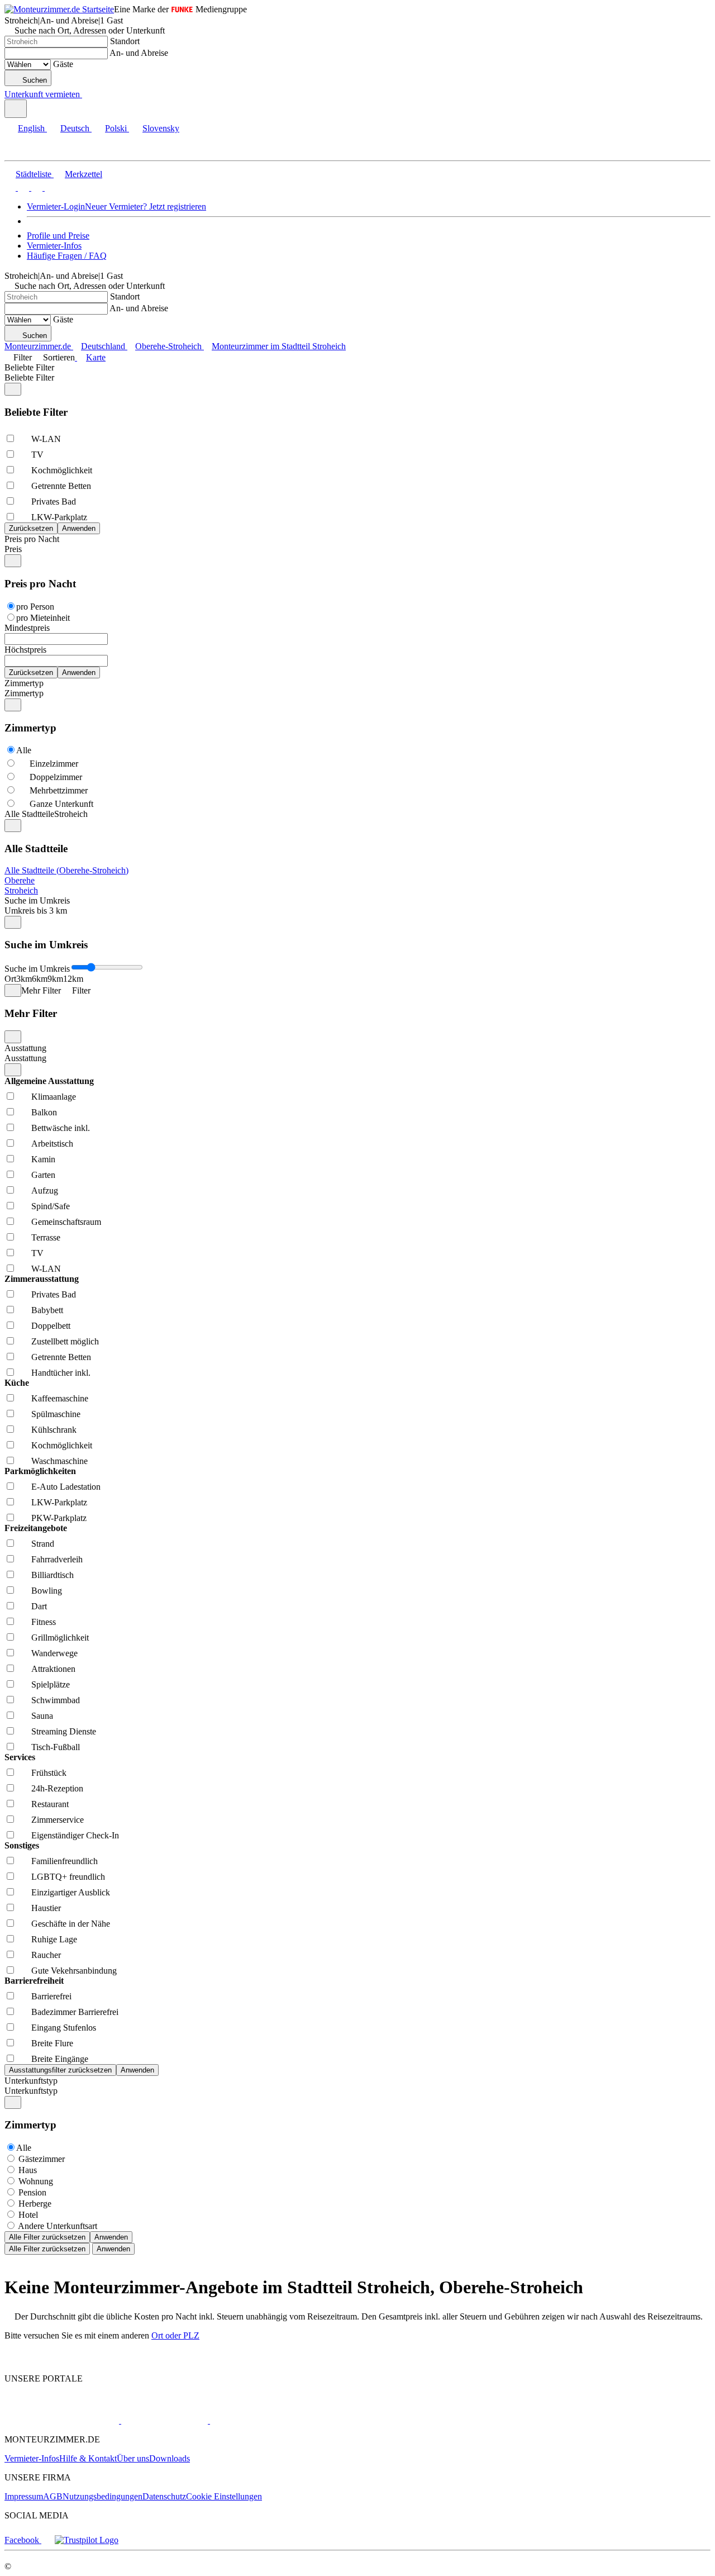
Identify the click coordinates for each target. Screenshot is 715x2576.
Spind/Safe (51, 1206)
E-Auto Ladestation (66, 1487)
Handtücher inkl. (61, 1373)
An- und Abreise (139, 53)
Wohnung (36, 2181)
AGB (53, 2496)
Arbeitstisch (52, 1144)
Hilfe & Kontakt (88, 2458)
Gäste (63, 64)
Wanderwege (54, 1653)
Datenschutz (164, 2496)
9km (55, 979)
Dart (39, 1606)
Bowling (47, 1591)
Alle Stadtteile (29, 814)
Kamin (43, 1159)
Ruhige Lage (54, 1939)
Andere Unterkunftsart (58, 2226)
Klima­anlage (54, 1097)
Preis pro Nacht (32, 539)
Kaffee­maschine (60, 1398)
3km (24, 979)
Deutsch (75, 128)
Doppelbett (51, 1326)
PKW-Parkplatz (59, 1518)
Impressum (24, 2496)
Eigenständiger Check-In (75, 1835)
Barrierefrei (51, 1996)
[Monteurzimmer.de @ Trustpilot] (87, 2540)
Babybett (47, 1310)
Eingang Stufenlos (64, 2028)
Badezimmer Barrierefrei (75, 2012)
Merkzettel (84, 174)
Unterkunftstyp (31, 2081)
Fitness (44, 1622)
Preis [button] (13, 549)
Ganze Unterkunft (61, 804)
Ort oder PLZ (175, 2335)
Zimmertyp (24, 683)
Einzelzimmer (54, 764)
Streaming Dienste (64, 1731)
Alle (24, 750)
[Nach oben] (11, 2359)
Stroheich (21, 890)
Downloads (170, 2458)
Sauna (42, 1716)
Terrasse (46, 1237)
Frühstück (49, 1773)
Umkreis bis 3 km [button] (36, 911)
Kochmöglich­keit (62, 470)
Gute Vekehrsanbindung (74, 1971)
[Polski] (36, 187)
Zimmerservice (58, 1820)
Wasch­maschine (59, 1461)
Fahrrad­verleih (57, 1559)
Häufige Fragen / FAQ (67, 256)
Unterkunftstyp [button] (31, 2091)
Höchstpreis (25, 650)
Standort (125, 41)
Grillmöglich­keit (60, 1638)
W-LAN (46, 439)
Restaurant (50, 1804)
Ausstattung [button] (25, 1058)
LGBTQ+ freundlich (68, 1877)
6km (40, 979)
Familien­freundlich (65, 1861)
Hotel (28, 2215)
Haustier (46, 1908)
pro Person (35, 607)
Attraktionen (53, 1669)
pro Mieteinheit (43, 618)
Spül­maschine (56, 1414)
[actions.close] (13, 389)
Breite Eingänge (60, 2059)
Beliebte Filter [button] (29, 377)
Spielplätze (51, 1684)
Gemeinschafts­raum (66, 1222)
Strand (43, 1544)
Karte (96, 357)
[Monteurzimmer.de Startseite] (59, 9)
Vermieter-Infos (54, 246)
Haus (28, 2170)
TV (37, 455)
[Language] (16, 109)
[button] (20, 151)
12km (73, 979)
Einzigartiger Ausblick (71, 1892)
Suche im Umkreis (37, 900)
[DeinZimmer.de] (268, 2420)
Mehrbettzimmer (59, 790)
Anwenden (111, 2237)
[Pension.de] (163, 2420)
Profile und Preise (58, 236)
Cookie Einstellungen (224, 2496)
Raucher (46, 1955)
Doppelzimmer (56, 777)
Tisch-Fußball (56, 1747)
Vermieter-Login (56, 206)
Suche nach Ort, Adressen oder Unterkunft (90, 30)
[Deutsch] (22, 187)
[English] (10, 187)
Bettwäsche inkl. (61, 1128)
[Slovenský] (49, 187)
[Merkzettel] (87, 94)
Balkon (44, 1112)
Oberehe (20, 880)
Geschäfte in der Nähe (71, 1924)
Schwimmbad (56, 1700)
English (31, 128)
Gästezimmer (42, 2159)
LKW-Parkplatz (59, 517)
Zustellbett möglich (65, 1341)
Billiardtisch (53, 1575)
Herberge (35, 2204)
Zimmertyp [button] (24, 693)
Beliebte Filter (29, 367)
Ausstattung (25, 1048)
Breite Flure (52, 2043)
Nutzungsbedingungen (103, 2496)
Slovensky (161, 128)
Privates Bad (54, 502)
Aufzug (45, 1190)
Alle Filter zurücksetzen (47, 2237)
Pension (32, 2192)
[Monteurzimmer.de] (62, 2420)
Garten (43, 1175)
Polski (116, 128)
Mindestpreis (27, 628)
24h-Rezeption (57, 1788)
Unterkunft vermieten (42, 94)
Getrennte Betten (61, 486)
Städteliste (34, 174)
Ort (10, 979)
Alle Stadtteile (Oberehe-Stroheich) (66, 870)
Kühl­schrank (54, 1430)
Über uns (133, 2458)
